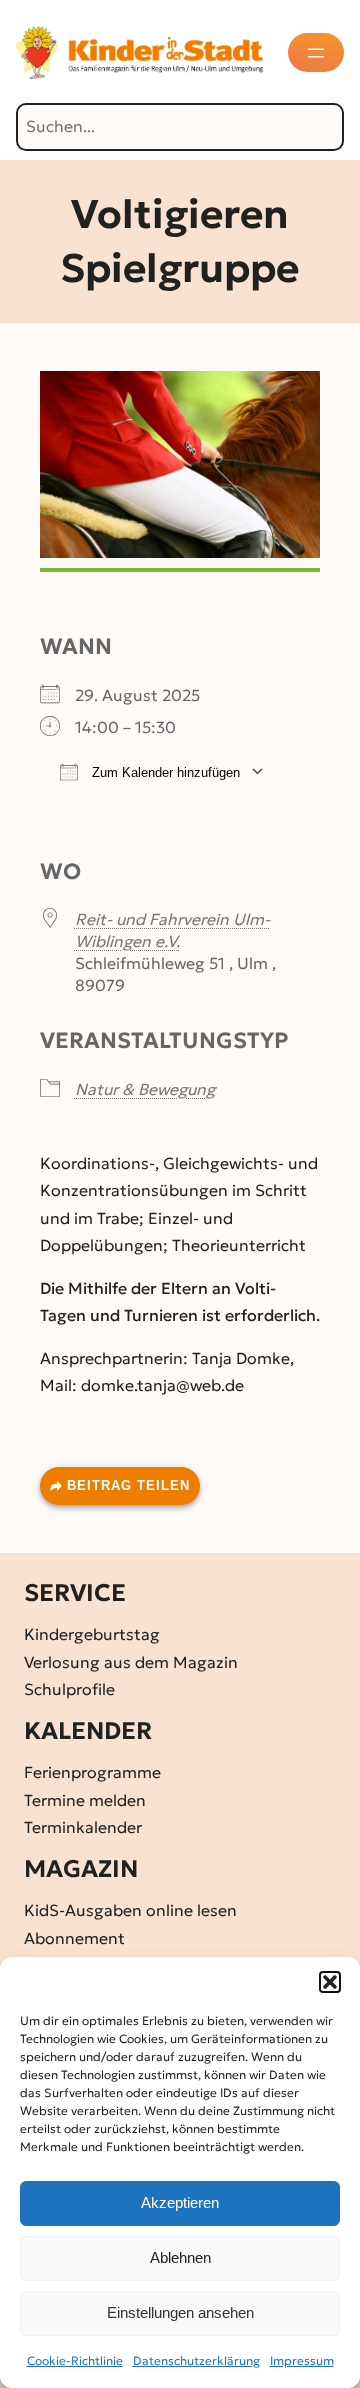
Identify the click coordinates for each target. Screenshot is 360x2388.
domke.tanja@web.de (162, 1385)
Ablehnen (180, 2257)
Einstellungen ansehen (180, 2312)
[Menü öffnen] (316, 53)
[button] (330, 1982)
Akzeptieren (180, 2202)
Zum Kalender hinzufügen (164, 772)
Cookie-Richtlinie (75, 2360)
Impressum (302, 2360)
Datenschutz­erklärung (196, 2360)
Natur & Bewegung (145, 1089)
